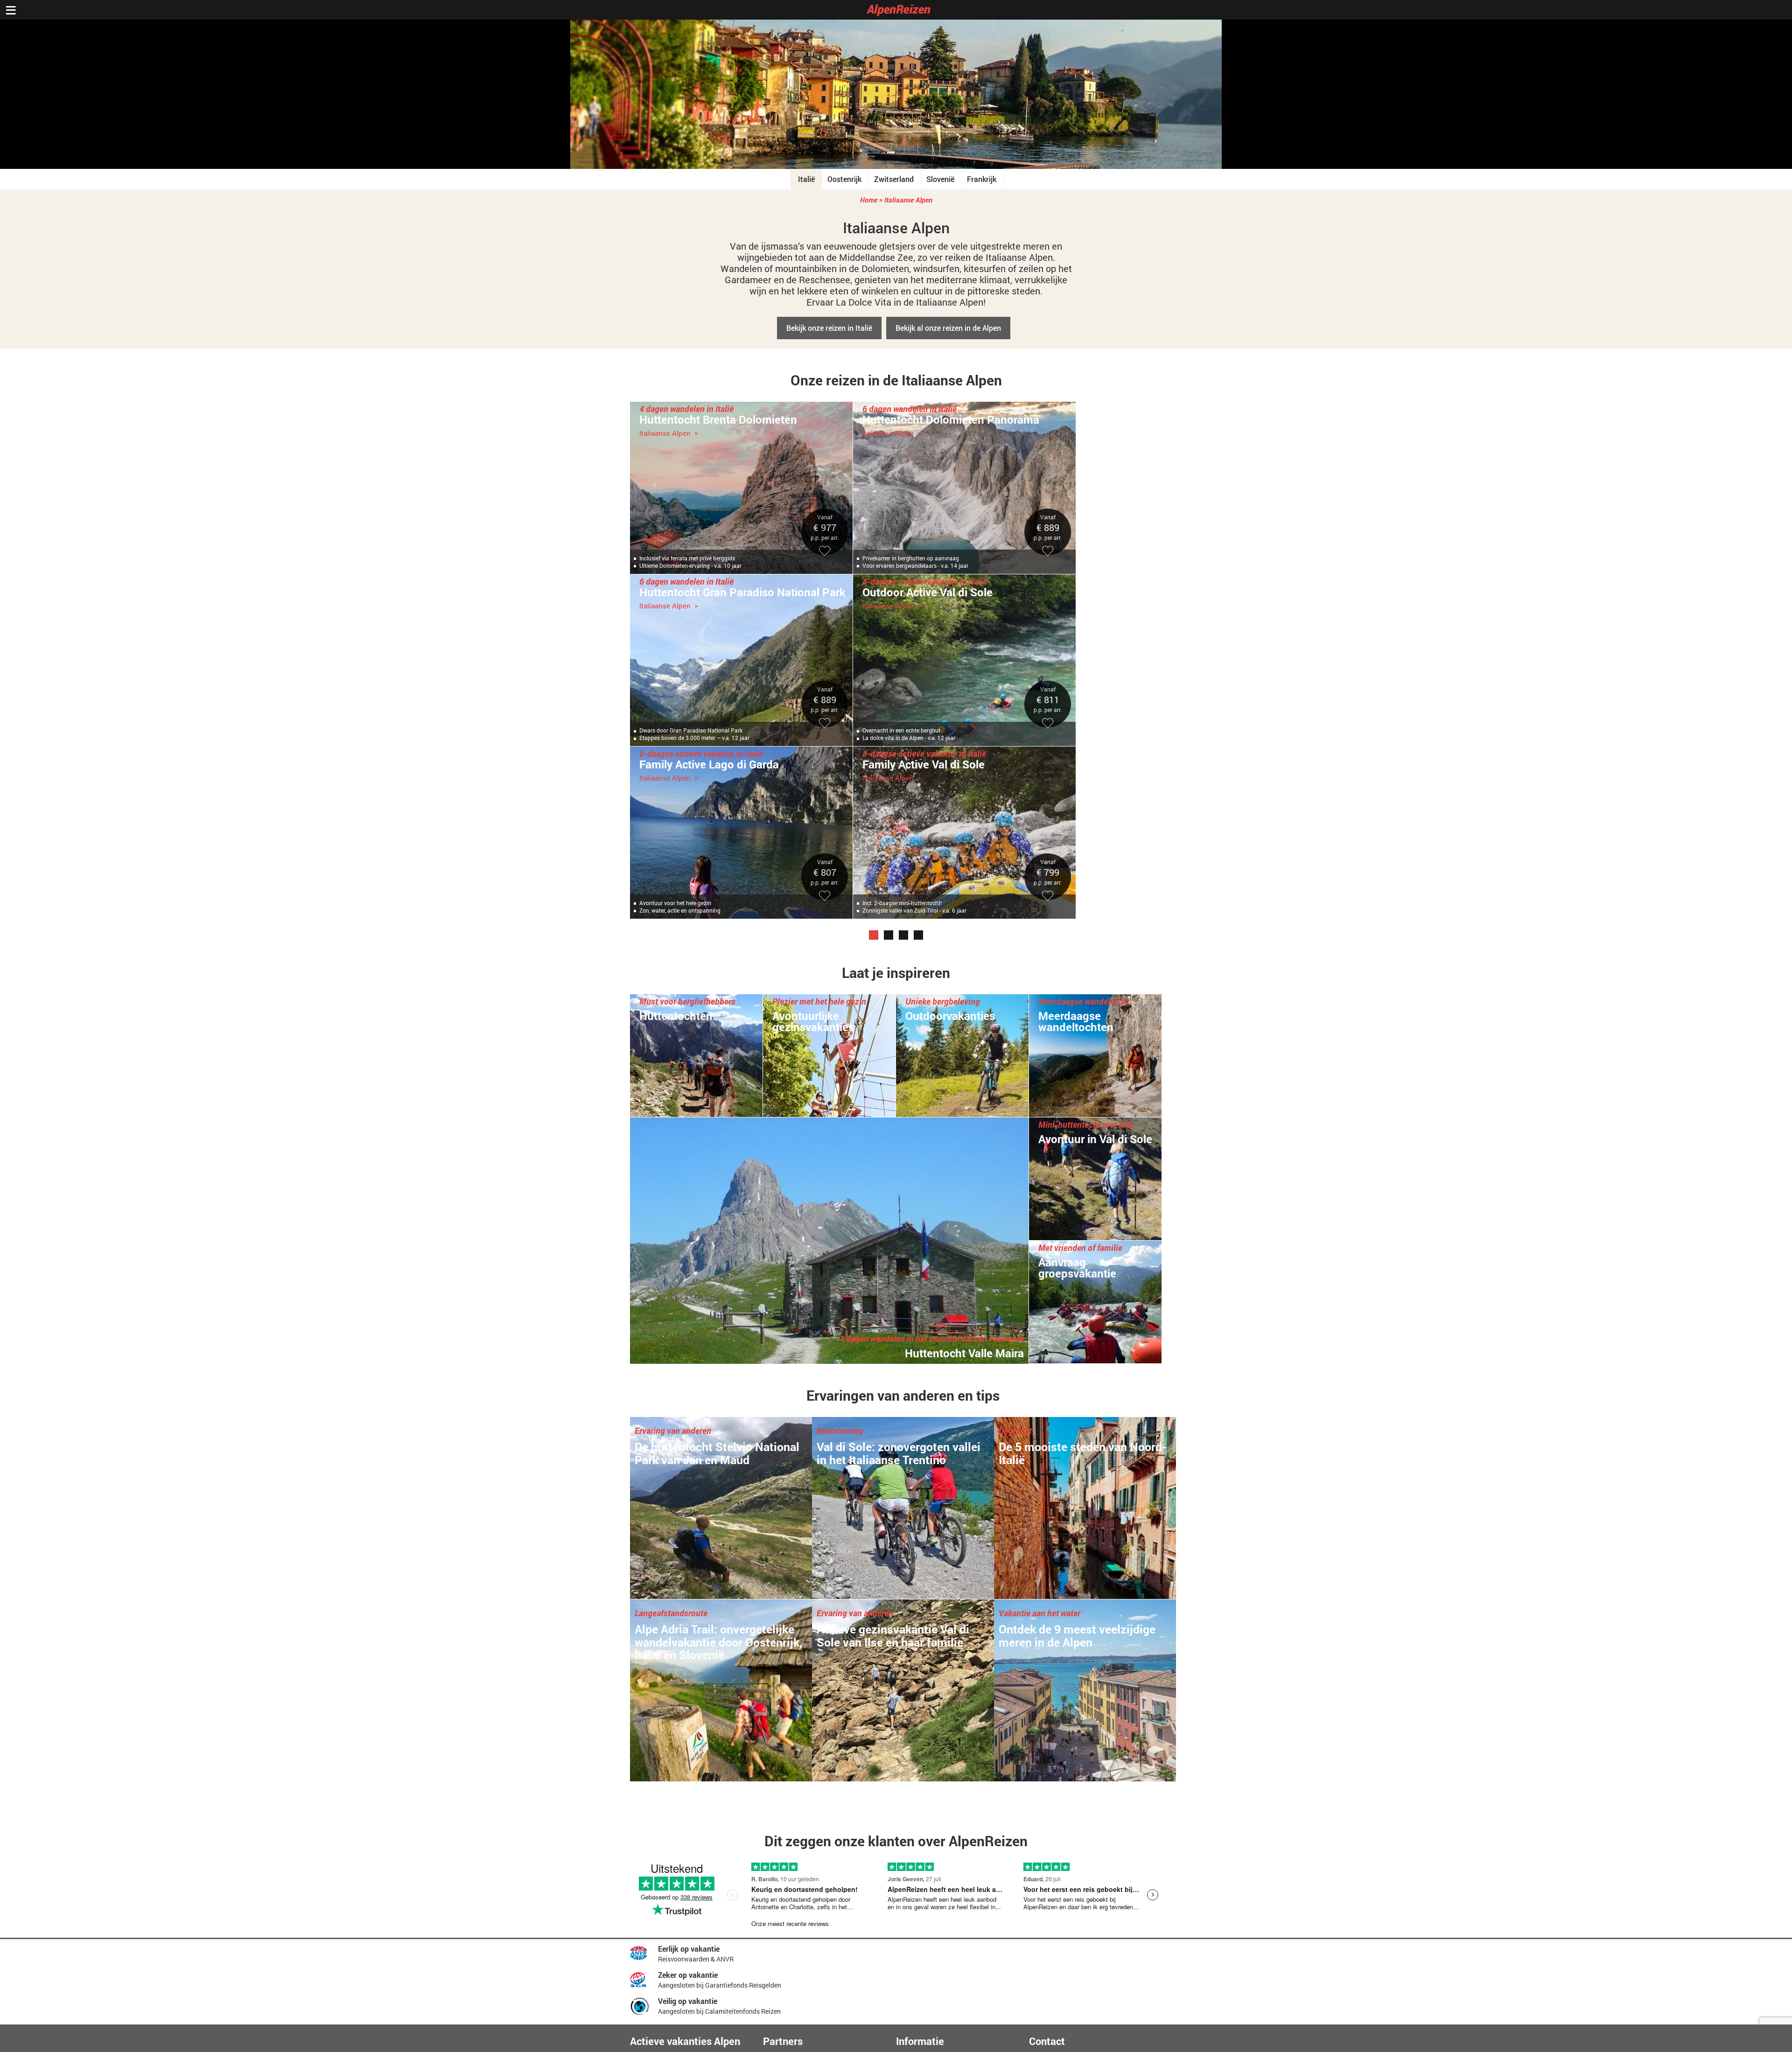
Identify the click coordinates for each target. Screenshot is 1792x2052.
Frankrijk (982, 179)
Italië (806, 179)
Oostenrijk (844, 179)
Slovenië (940, 179)
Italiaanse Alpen (908, 200)
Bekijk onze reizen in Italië (829, 328)
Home (869, 200)
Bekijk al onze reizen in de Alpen (948, 328)
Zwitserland (894, 179)
